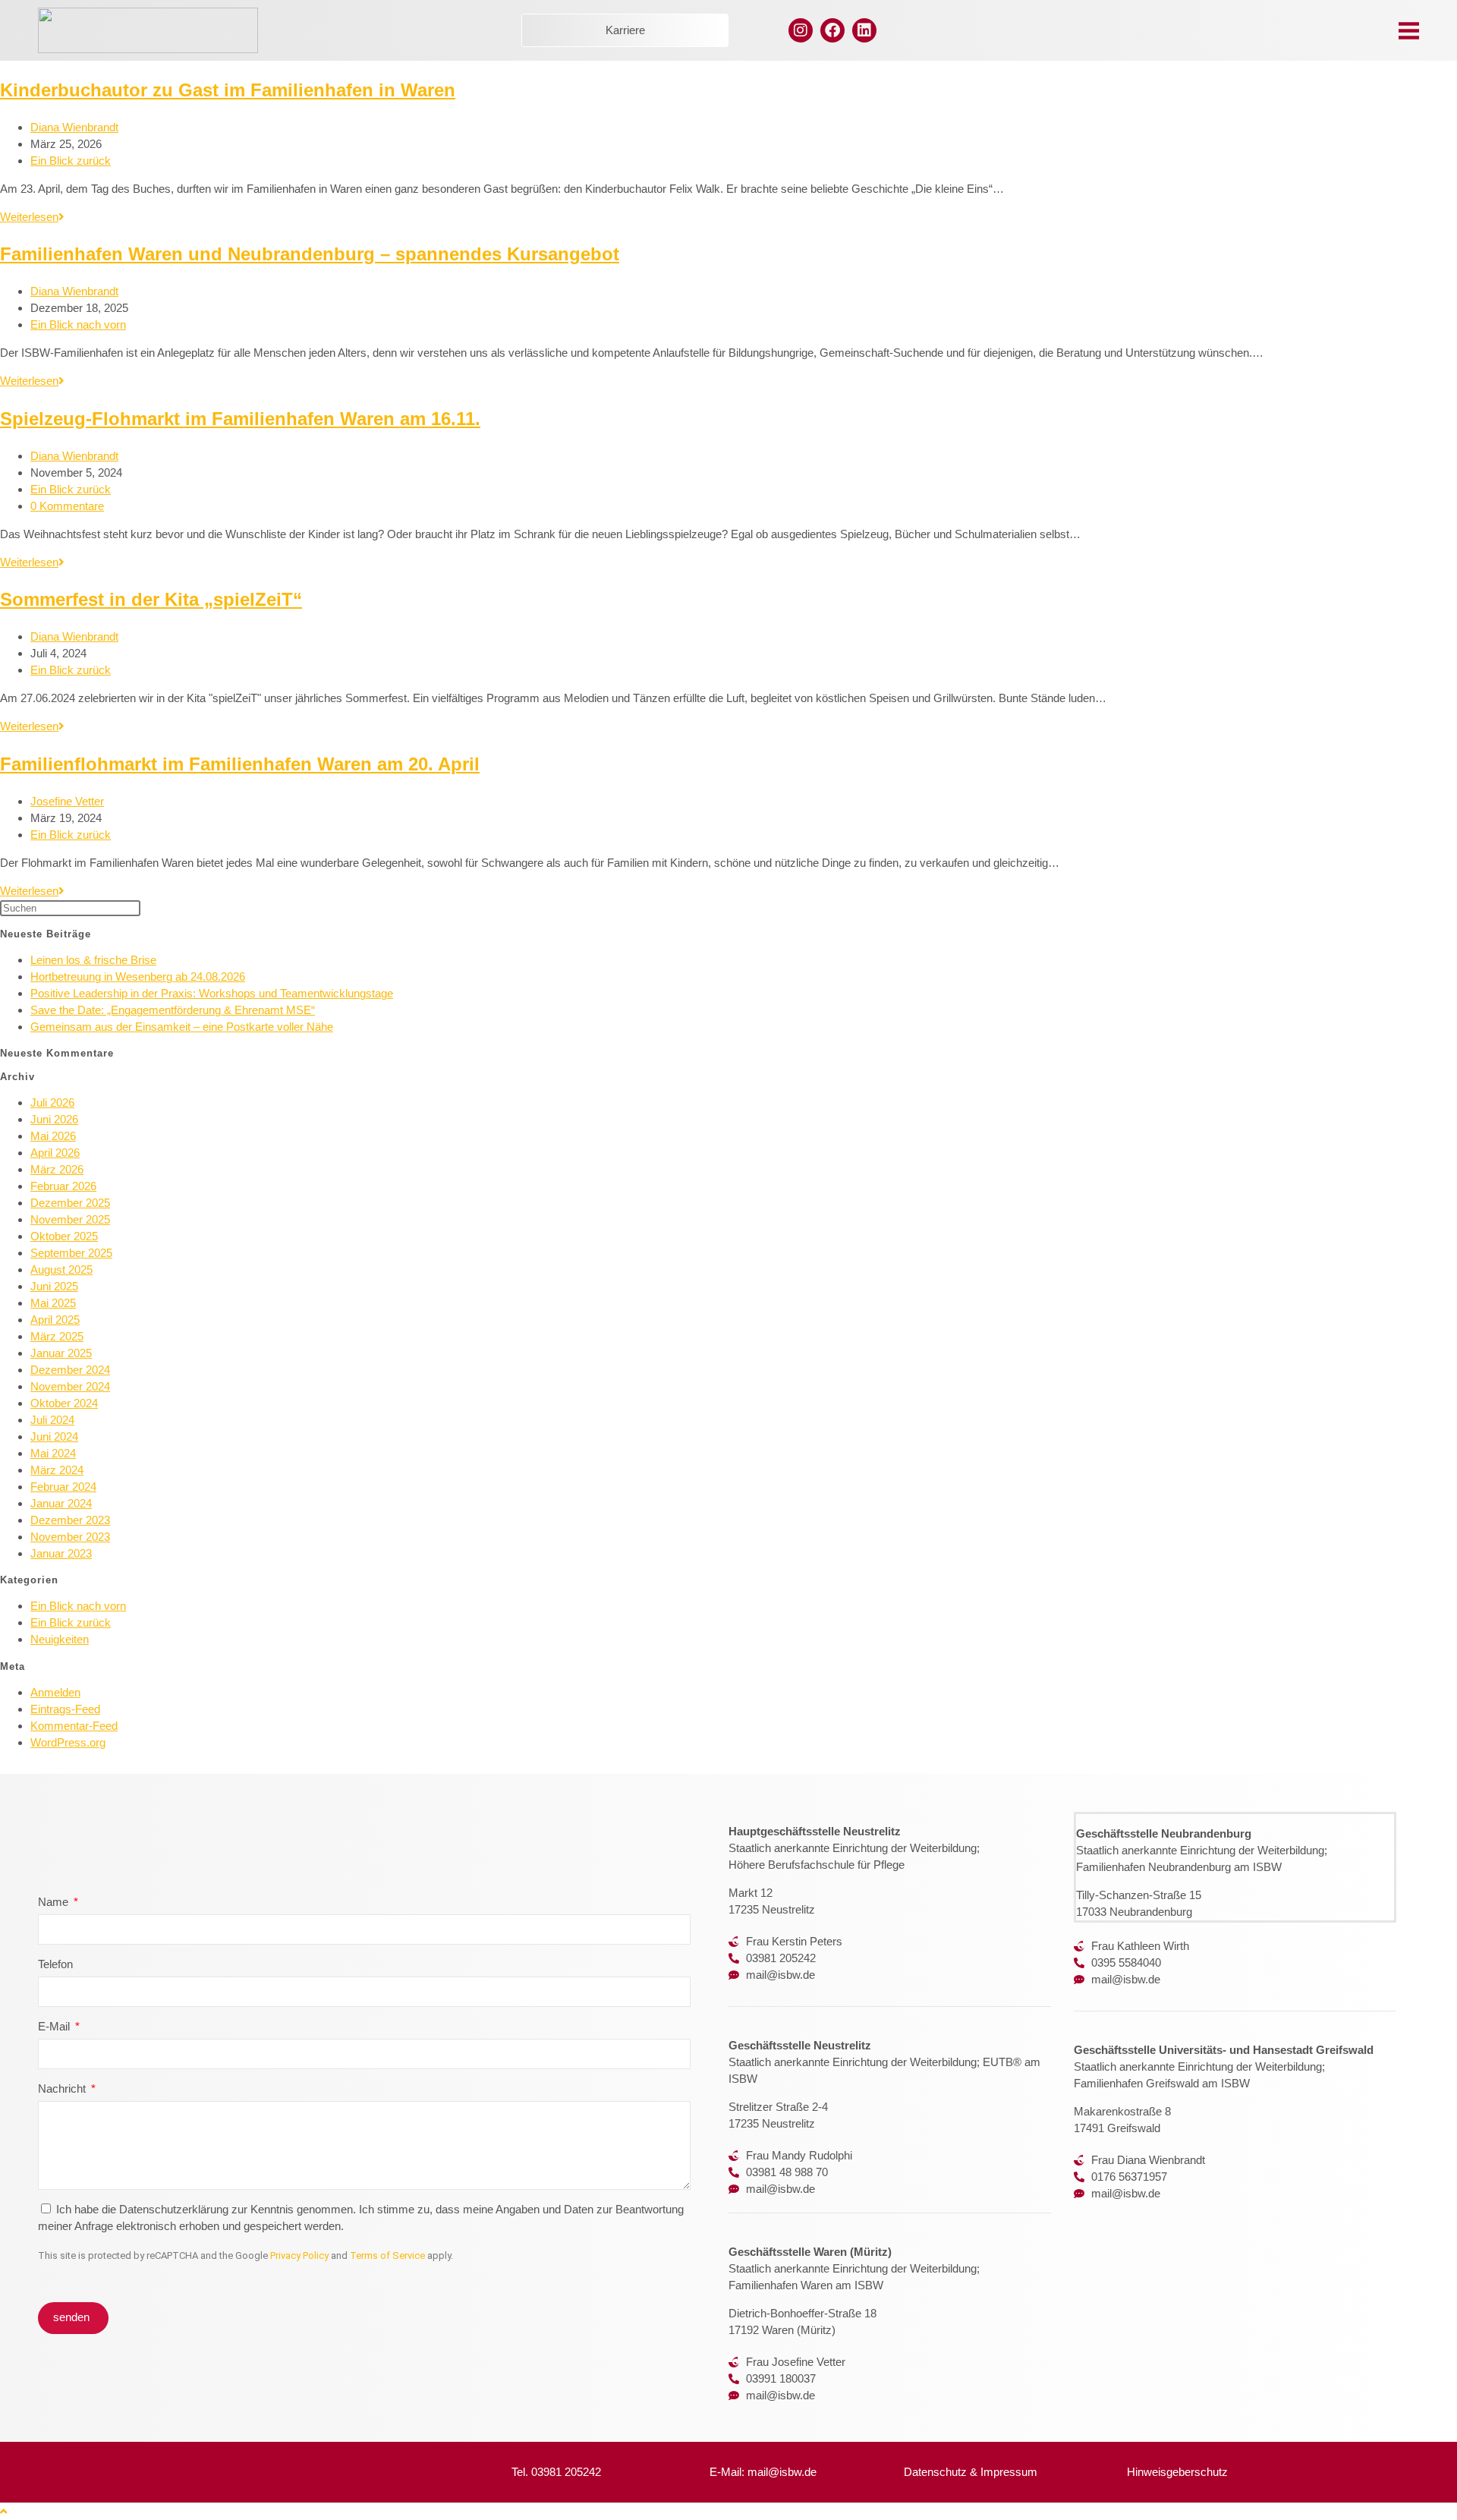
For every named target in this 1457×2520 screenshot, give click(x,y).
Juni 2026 (54, 1119)
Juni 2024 (54, 1436)
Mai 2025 (53, 1303)
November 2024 (70, 1386)
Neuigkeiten (60, 1639)
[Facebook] (832, 30)
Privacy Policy (299, 2255)
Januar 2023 (61, 1553)
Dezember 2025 (70, 1203)
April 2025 (55, 1320)
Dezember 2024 (70, 1370)
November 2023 (70, 1537)
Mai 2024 (53, 1453)
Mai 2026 (53, 1136)
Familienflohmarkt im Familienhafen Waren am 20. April (240, 764)
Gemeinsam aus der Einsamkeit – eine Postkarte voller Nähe (182, 1027)
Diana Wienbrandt (74, 127)
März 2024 (57, 1470)
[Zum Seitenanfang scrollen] (3, 2511)
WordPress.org (68, 1742)
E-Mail (55, 2026)
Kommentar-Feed (74, 1726)
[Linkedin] (864, 30)
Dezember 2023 (70, 1520)
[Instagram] (801, 30)
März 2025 (57, 1336)
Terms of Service (387, 2255)
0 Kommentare (67, 506)
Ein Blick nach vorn (78, 324)
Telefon (55, 1964)
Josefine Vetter (67, 801)
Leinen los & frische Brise (93, 960)
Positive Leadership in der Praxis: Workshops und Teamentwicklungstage (212, 993)
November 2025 (70, 1219)
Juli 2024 (52, 1420)
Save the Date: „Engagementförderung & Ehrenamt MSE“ (173, 1010)
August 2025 (61, 1269)
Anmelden (55, 1692)
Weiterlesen (32, 217)
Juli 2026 (52, 1102)
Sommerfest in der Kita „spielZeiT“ (151, 599)
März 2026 (57, 1169)
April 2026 (55, 1153)
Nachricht (63, 2088)
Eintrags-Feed (65, 1709)
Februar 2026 (63, 1186)
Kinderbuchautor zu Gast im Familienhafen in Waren (228, 90)
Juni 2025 (54, 1286)
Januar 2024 (61, 1503)
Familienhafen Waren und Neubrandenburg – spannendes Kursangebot (310, 254)
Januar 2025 (61, 1353)
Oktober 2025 (64, 1236)
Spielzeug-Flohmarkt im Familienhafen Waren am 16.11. (240, 419)
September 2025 (71, 1253)
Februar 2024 (63, 1487)
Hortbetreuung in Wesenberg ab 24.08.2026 (138, 976)
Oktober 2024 (64, 1403)
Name (55, 1902)
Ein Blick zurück (71, 161)
